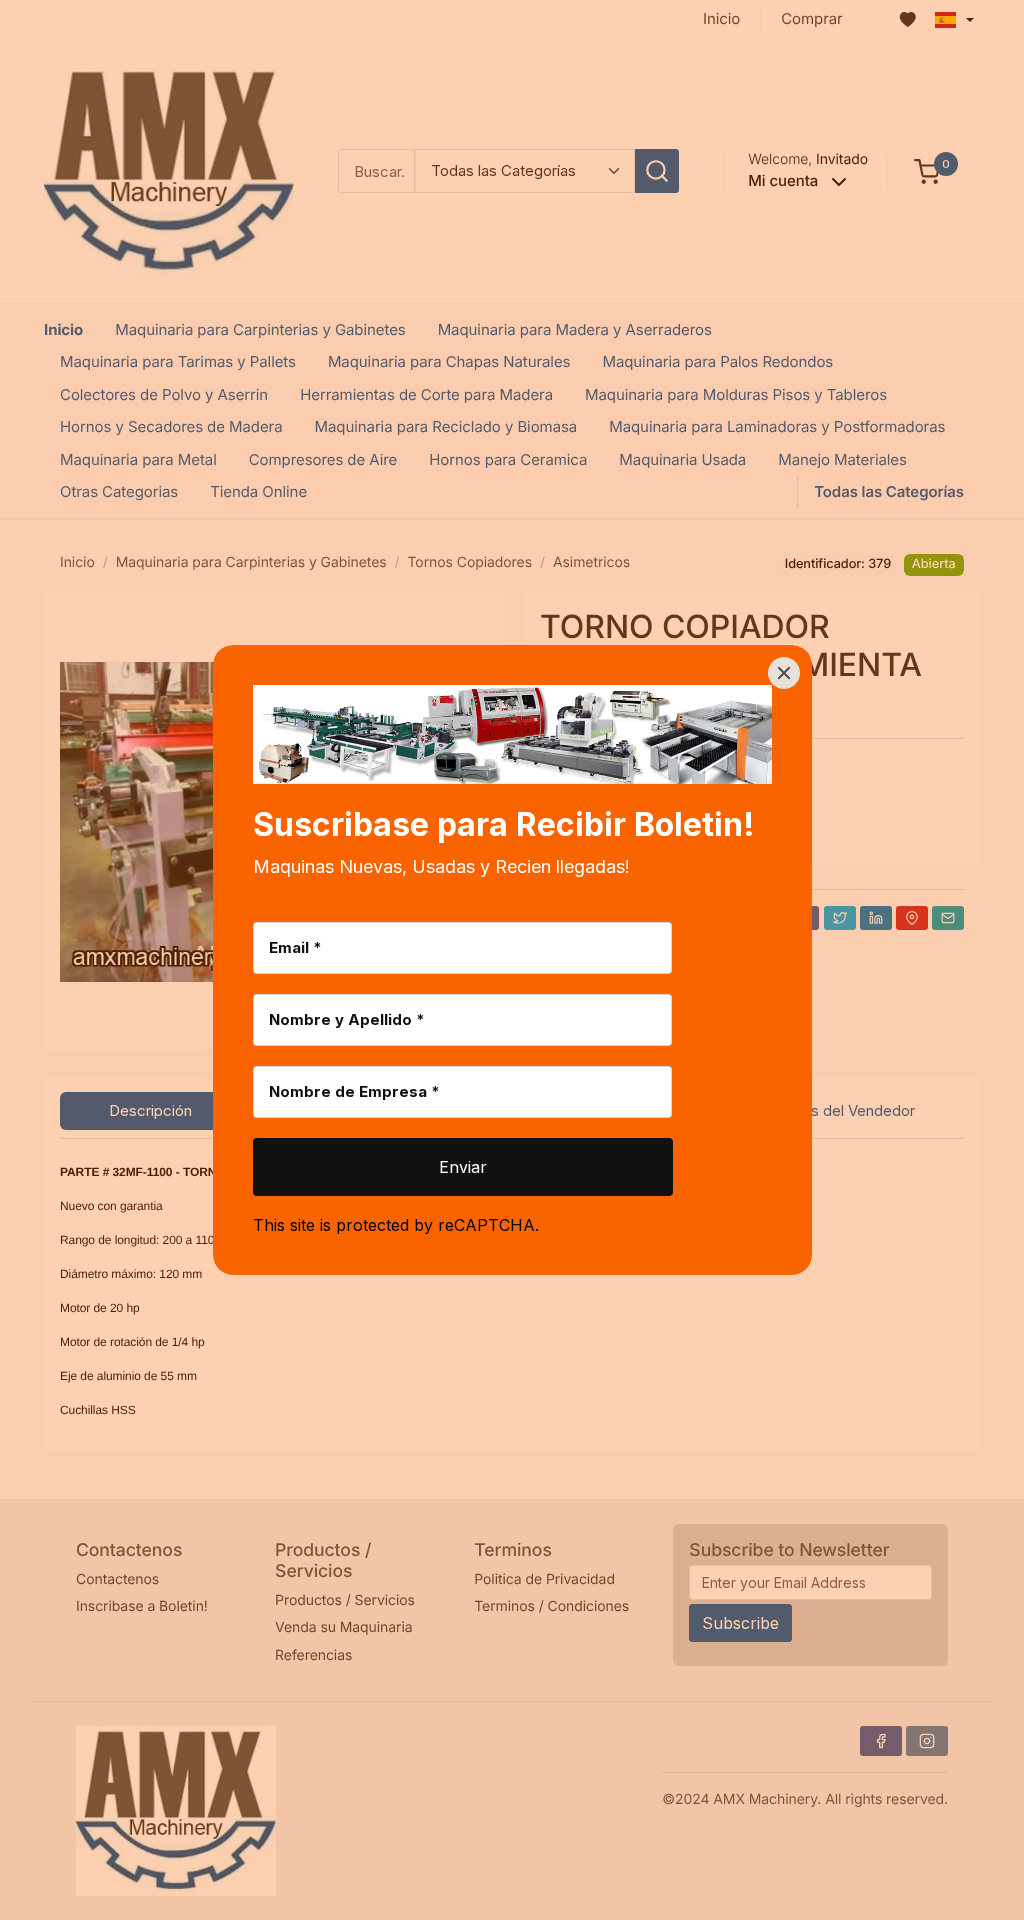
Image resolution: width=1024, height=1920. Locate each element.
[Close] (784, 673)
